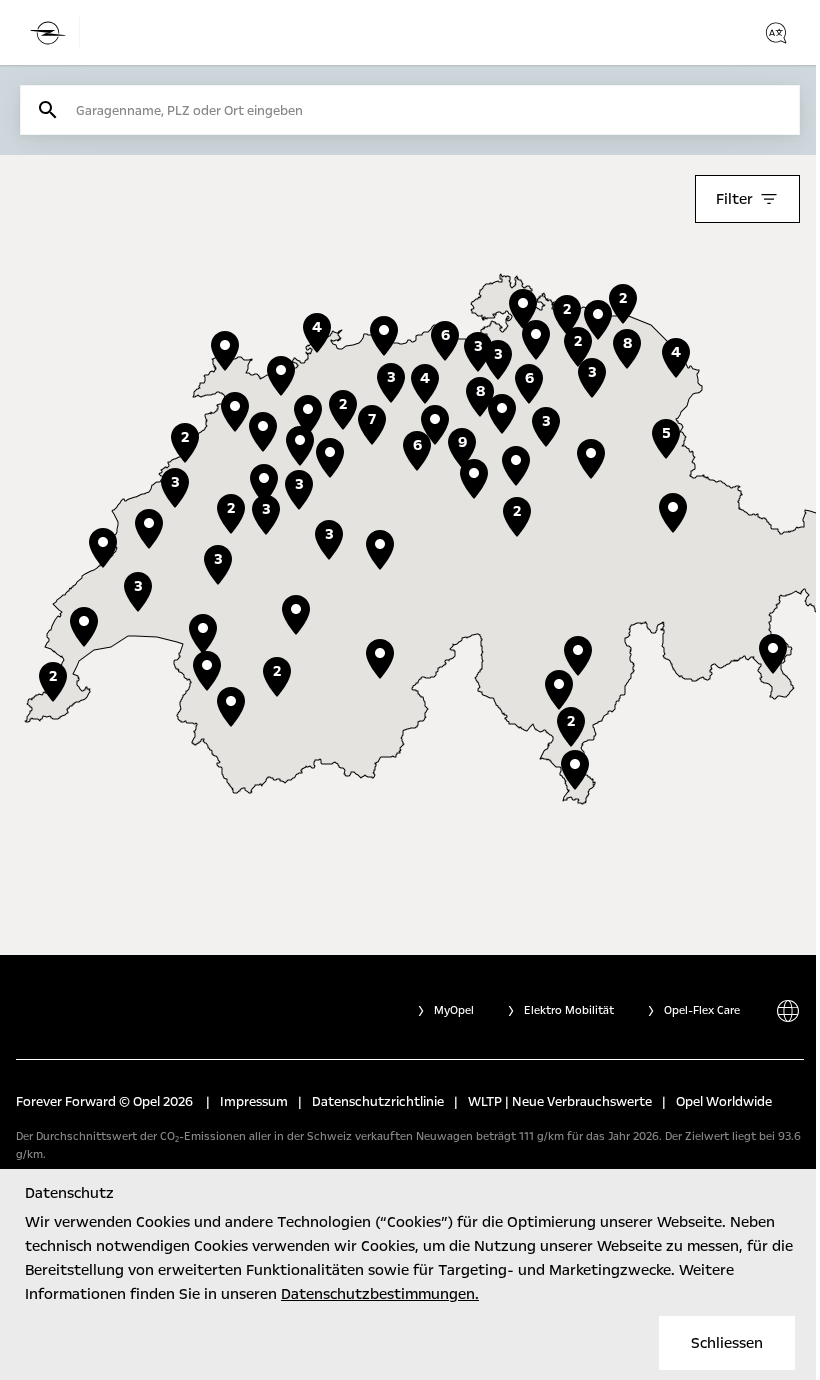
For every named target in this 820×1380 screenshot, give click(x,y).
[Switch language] (776, 33)
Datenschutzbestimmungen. (380, 1294)
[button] (516, 466)
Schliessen (727, 1343)
